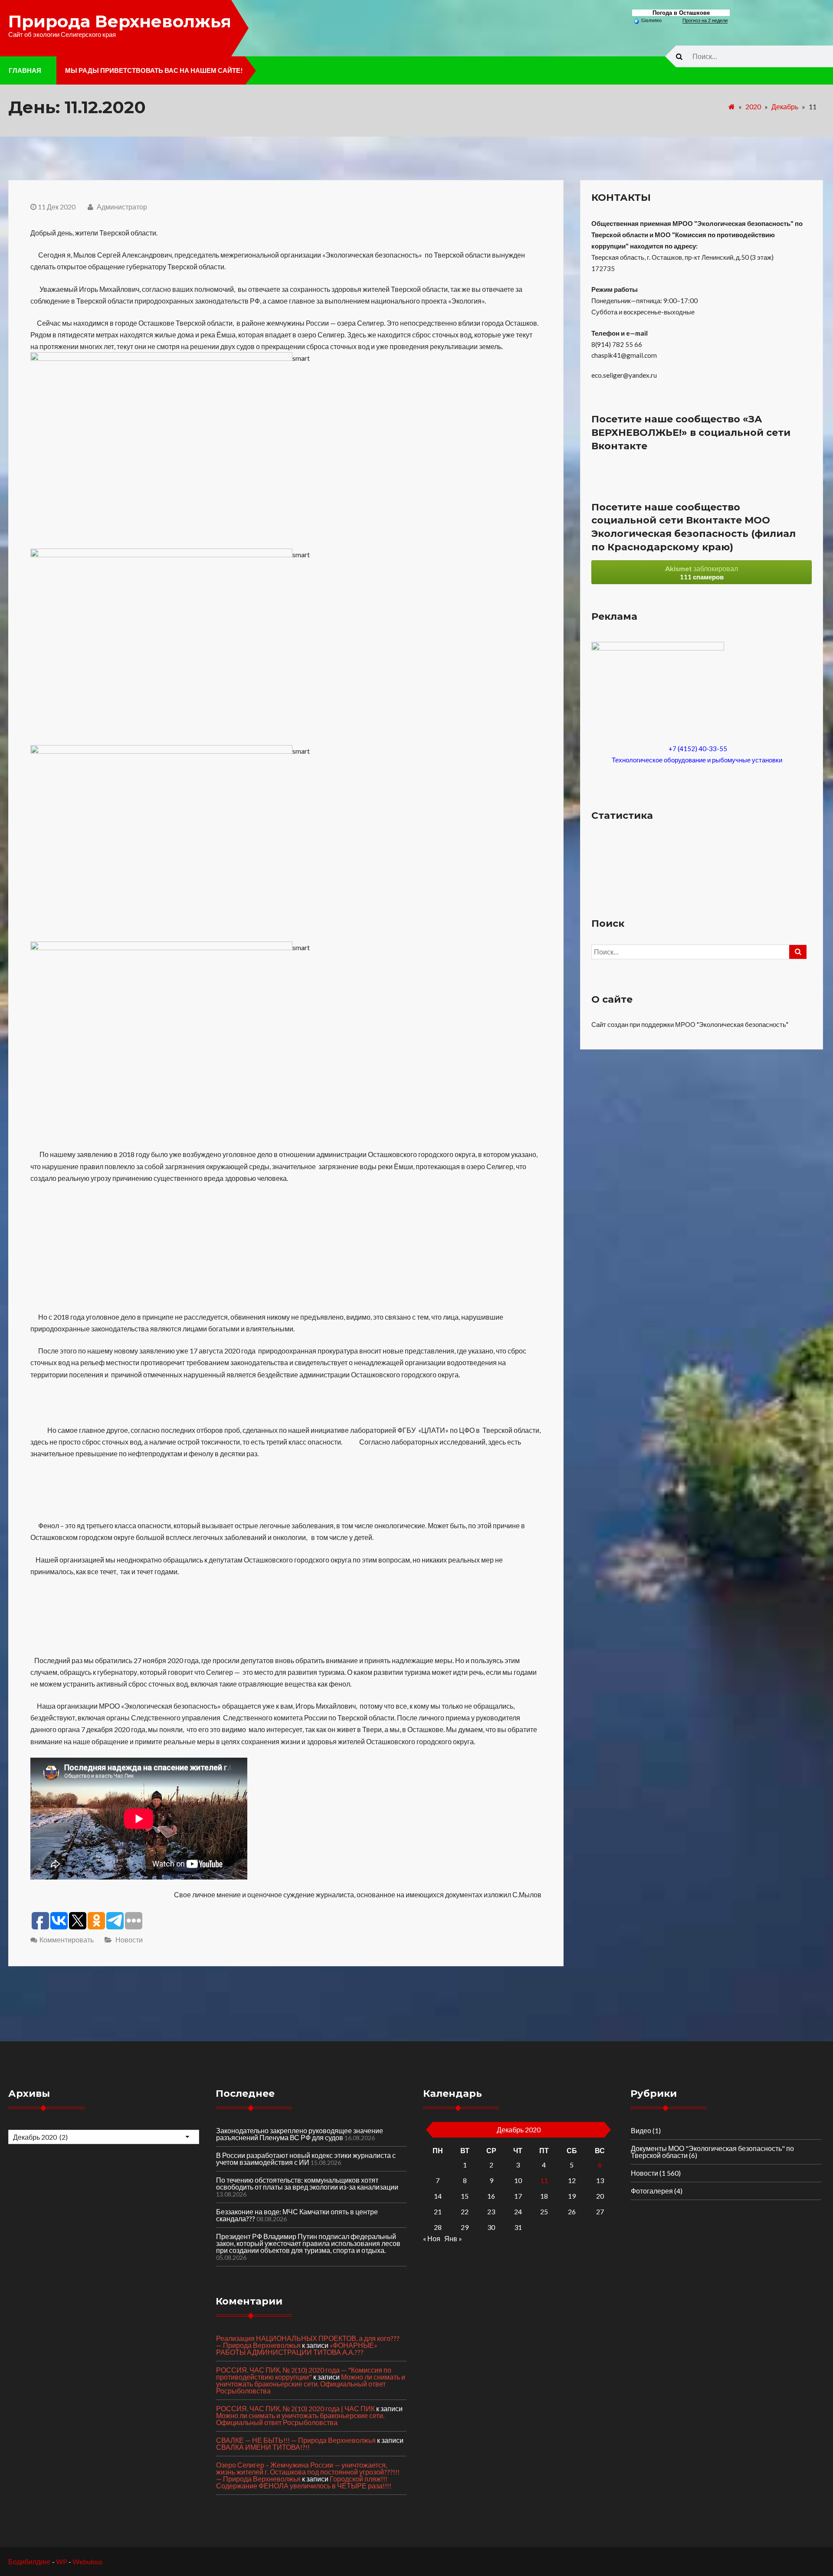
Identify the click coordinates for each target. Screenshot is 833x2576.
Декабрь (785, 106)
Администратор (121, 207)
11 (544, 2180)
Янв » (453, 2238)
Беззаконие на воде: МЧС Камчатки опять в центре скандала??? (297, 2215)
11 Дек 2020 (57, 207)
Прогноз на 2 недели (705, 20)
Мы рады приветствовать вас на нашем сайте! (154, 70)
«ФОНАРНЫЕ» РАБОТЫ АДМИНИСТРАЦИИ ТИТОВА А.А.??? (297, 2349)
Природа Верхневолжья (120, 21)
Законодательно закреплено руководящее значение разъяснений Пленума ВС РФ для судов (300, 2134)
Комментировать (67, 1940)
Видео (641, 2130)
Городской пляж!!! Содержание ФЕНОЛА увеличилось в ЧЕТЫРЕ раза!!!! (304, 2482)
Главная (25, 70)
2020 (753, 106)
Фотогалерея (652, 2191)
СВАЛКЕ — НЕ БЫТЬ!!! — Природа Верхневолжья (296, 2440)
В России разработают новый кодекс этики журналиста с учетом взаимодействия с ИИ (306, 2159)
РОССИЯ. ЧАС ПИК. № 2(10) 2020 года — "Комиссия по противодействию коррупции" (304, 2373)
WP (62, 2561)
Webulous (88, 2561)
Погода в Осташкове (681, 13)
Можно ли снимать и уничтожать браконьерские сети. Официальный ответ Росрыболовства (311, 2384)
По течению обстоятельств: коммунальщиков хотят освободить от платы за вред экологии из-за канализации (307, 2183)
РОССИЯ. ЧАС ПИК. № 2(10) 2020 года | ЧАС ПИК (295, 2408)
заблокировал (702, 572)
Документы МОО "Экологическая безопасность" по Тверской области (712, 2152)
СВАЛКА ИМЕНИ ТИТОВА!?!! (263, 2447)
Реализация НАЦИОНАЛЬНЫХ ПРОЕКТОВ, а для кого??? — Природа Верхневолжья (308, 2342)
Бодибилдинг (30, 2561)
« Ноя (432, 2238)
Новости (129, 1940)
